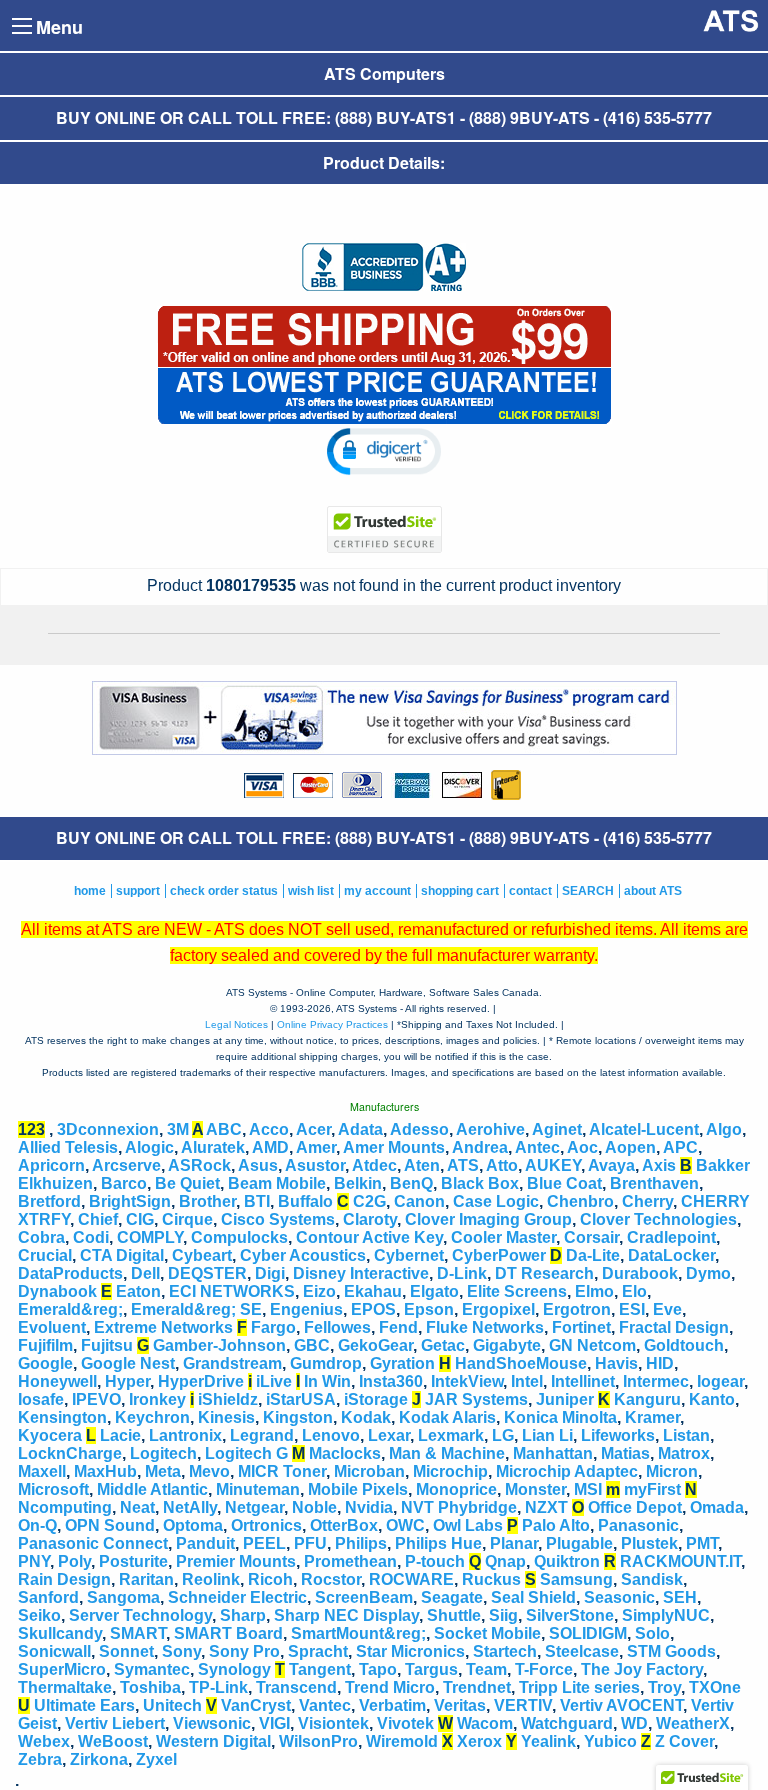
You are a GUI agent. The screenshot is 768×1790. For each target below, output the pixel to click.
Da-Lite (593, 1255)
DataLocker (671, 1255)
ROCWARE (411, 1579)
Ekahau (373, 1291)
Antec (537, 1147)
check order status (224, 891)
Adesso (419, 1129)
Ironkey (157, 1399)
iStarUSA (301, 1399)
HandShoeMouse (521, 1363)
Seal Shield (533, 1597)
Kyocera (50, 1435)
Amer (316, 1147)
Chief (98, 1219)
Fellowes (337, 1327)
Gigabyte (507, 1345)
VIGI (274, 1723)
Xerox (479, 1741)
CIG (140, 1219)
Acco (269, 1129)
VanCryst (256, 1705)
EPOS (373, 1309)
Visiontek (333, 1723)
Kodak (366, 1417)
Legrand (262, 1435)
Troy (664, 1687)
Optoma (193, 1525)
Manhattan (553, 1453)
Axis (659, 1165)
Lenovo (331, 1435)
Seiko (39, 1615)
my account (377, 891)
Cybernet (409, 1255)
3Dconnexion (108, 1129)
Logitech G (246, 1453)
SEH (680, 1597)
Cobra (41, 1237)
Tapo (378, 1669)
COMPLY (150, 1237)
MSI (588, 1489)
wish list (311, 891)
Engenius (306, 1309)
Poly (74, 1561)
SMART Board (228, 1633)
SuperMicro (62, 1669)
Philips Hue (438, 1543)
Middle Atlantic (152, 1489)
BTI (257, 1201)
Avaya (611, 1165)
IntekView (467, 1381)
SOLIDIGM (588, 1633)
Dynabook (57, 1291)
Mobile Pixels (358, 1489)
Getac (443, 1345)
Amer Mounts (394, 1147)
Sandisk (652, 1579)
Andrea (480, 1147)
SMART (138, 1633)
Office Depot (635, 1507)
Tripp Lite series (579, 1687)
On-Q (37, 1525)
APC (680, 1147)
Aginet (557, 1129)
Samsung (576, 1579)
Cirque (187, 1219)
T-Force (544, 1669)
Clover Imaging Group (488, 1219)
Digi (270, 1273)
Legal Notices (236, 1024)
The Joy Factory (642, 1669)
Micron (672, 1471)
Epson (429, 1309)
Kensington (62, 1417)
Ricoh (270, 1579)
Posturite (133, 1561)
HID (660, 1363)
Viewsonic (212, 1723)
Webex (44, 1741)
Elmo (594, 1291)
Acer (313, 1129)
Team (486, 1669)
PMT (702, 1543)
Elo (634, 1291)
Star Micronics (410, 1651)
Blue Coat (564, 1183)
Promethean (350, 1561)
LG (503, 1435)
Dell (145, 1273)
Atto (502, 1165)
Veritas (460, 1705)
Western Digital (213, 1741)
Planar (514, 1543)
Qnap (505, 1561)
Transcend (296, 1687)
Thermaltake (65, 1687)
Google (45, 1363)
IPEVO (96, 1399)
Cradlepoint (671, 1237)
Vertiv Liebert (115, 1723)
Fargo (273, 1327)
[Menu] (22, 26)
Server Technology (140, 1615)
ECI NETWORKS (232, 1291)
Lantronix (185, 1435)
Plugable (579, 1543)
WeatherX (693, 1723)
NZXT (546, 1507)
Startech (505, 1651)
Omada (717, 1507)
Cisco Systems (278, 1219)
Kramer (652, 1417)
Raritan (146, 1579)
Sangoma (123, 1597)
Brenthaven (654, 1183)
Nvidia (369, 1507)
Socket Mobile (487, 1633)
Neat (137, 1507)
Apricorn (51, 1165)
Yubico (610, 1741)
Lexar (389, 1435)
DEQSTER (207, 1273)
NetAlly (190, 1507)
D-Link (462, 1273)
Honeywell (57, 1381)
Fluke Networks (485, 1327)
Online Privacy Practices (332, 1024)
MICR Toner (282, 1471)
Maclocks (345, 1453)
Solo (652, 1633)
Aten (422, 1165)
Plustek (649, 1543)
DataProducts (70, 1273)
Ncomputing (65, 1507)
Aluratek (213, 1147)
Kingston (298, 1417)
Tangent (320, 1669)
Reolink (211, 1579)
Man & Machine (447, 1453)
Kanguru (647, 1399)
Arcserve (126, 1165)
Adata (360, 1129)
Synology (234, 1669)
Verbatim (392, 1705)
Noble (314, 1507)
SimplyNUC (666, 1615)
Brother (207, 1201)
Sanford (48, 1597)
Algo (724, 1129)
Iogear (720, 1381)
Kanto (712, 1399)
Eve (667, 1309)
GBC (312, 1345)
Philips (361, 1543)
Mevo (209, 1471)
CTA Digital (122, 1255)
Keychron (152, 1417)
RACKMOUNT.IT (680, 1561)
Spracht (318, 1651)
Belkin (358, 1183)
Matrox (684, 1453)
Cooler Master (503, 1237)
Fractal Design (674, 1327)
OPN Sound (110, 1525)
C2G (369, 1201)
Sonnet (126, 1651)
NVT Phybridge (459, 1507)
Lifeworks (618, 1435)
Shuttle (454, 1615)
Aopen (630, 1147)
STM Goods (671, 1651)
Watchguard (567, 1723)
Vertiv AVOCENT (621, 1705)
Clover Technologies (658, 1219)
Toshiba (150, 1687)
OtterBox (344, 1525)
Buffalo (305, 1201)
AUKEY (553, 1165)
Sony (181, 1651)
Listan (686, 1435)
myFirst (652, 1489)
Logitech (163, 1453)
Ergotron (577, 1309)
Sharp (243, 1615)
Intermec (656, 1381)
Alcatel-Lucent (644, 1129)
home (90, 891)
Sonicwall (54, 1651)
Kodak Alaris (447, 1417)
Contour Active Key (369, 1237)
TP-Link (218, 1687)
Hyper (127, 1381)
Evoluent (52, 1327)
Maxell (42, 1471)
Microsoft (53, 1489)
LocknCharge (70, 1453)
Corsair (591, 1237)
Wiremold (402, 1741)
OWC (405, 1525)
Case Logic (496, 1201)
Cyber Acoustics (303, 1255)
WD (634, 1723)
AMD (270, 1147)
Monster (535, 1489)
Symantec (152, 1669)
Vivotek (405, 1723)
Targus (431, 1669)
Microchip (450, 1471)
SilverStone (570, 1615)
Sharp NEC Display (346, 1615)
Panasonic (638, 1525)
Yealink (548, 1741)
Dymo (708, 1273)
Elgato (434, 1291)
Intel (527, 1381)
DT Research (544, 1273)
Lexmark (451, 1435)
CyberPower (499, 1255)
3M (178, 1129)
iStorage (376, 1399)
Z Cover (684, 1741)
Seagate (452, 1597)
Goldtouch (684, 1345)
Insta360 (391, 1381)
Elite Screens (517, 1291)
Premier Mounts (236, 1561)
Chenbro (580, 1201)
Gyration (402, 1363)
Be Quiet (187, 1183)
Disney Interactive (361, 1273)
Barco (124, 1183)
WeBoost (113, 1741)
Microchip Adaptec (567, 1471)
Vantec (325, 1705)
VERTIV (523, 1705)
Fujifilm (45, 1345)
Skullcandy (60, 1633)
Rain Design (64, 1579)
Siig (503, 1615)
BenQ (411, 1183)
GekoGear (375, 1345)
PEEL (264, 1543)
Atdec (374, 1165)
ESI (632, 1309)
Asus (258, 1165)
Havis (616, 1363)
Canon (419, 1201)
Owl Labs (468, 1525)
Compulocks (239, 1237)
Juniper (565, 1399)
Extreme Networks (163, 1327)
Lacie (120, 1435)
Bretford (49, 1201)
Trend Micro (390, 1687)
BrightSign (130, 1201)
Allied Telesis (68, 1147)
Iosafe (41, 1399)
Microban (369, 1471)
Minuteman (258, 1489)
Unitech (172, 1705)
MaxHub (105, 1471)
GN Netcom (592, 1345)
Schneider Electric (237, 1597)
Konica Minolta (560, 1417)
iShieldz (228, 1399)
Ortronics (266, 1525)
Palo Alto (556, 1525)
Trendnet (477, 1687)
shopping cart (460, 891)
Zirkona (99, 1759)
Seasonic (619, 1597)
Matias (625, 1453)
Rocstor (331, 1579)
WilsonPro (318, 1741)
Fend (398, 1327)
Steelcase (582, 1651)
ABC (224, 1129)
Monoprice (456, 1489)
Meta (163, 1471)
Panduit (205, 1543)
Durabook (640, 1273)
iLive (274, 1381)
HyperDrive (201, 1381)
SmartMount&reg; (358, 1633)
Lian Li (547, 1435)
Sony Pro (244, 1651)
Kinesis (226, 1417)
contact (530, 891)
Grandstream (232, 1363)
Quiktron (567, 1561)
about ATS (653, 891)
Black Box (480, 1183)
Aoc (582, 1147)
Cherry (647, 1201)
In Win (327, 1381)
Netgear (254, 1507)
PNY (34, 1561)
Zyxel (156, 1759)
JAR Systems (476, 1399)
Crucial (45, 1255)
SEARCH (588, 891)
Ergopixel (498, 1309)
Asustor (315, 1165)
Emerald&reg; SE (196, 1309)
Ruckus (491, 1579)
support (138, 891)
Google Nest (128, 1363)
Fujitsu (107, 1345)
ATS (463, 1165)
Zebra (40, 1759)
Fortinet (581, 1327)
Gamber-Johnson (219, 1345)
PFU (310, 1543)
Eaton (138, 1291)
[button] (384, 451)
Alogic (149, 1147)
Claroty (370, 1219)
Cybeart (202, 1255)
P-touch (435, 1561)
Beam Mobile (277, 1183)
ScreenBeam (364, 1597)
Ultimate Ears (84, 1705)
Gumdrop (326, 1363)
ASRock (199, 1165)
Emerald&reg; (70, 1309)
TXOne (715, 1687)
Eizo (319, 1291)
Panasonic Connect (93, 1543)
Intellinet (583, 1381)
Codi (91, 1237)
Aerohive (490, 1129)
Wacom (485, 1723)
